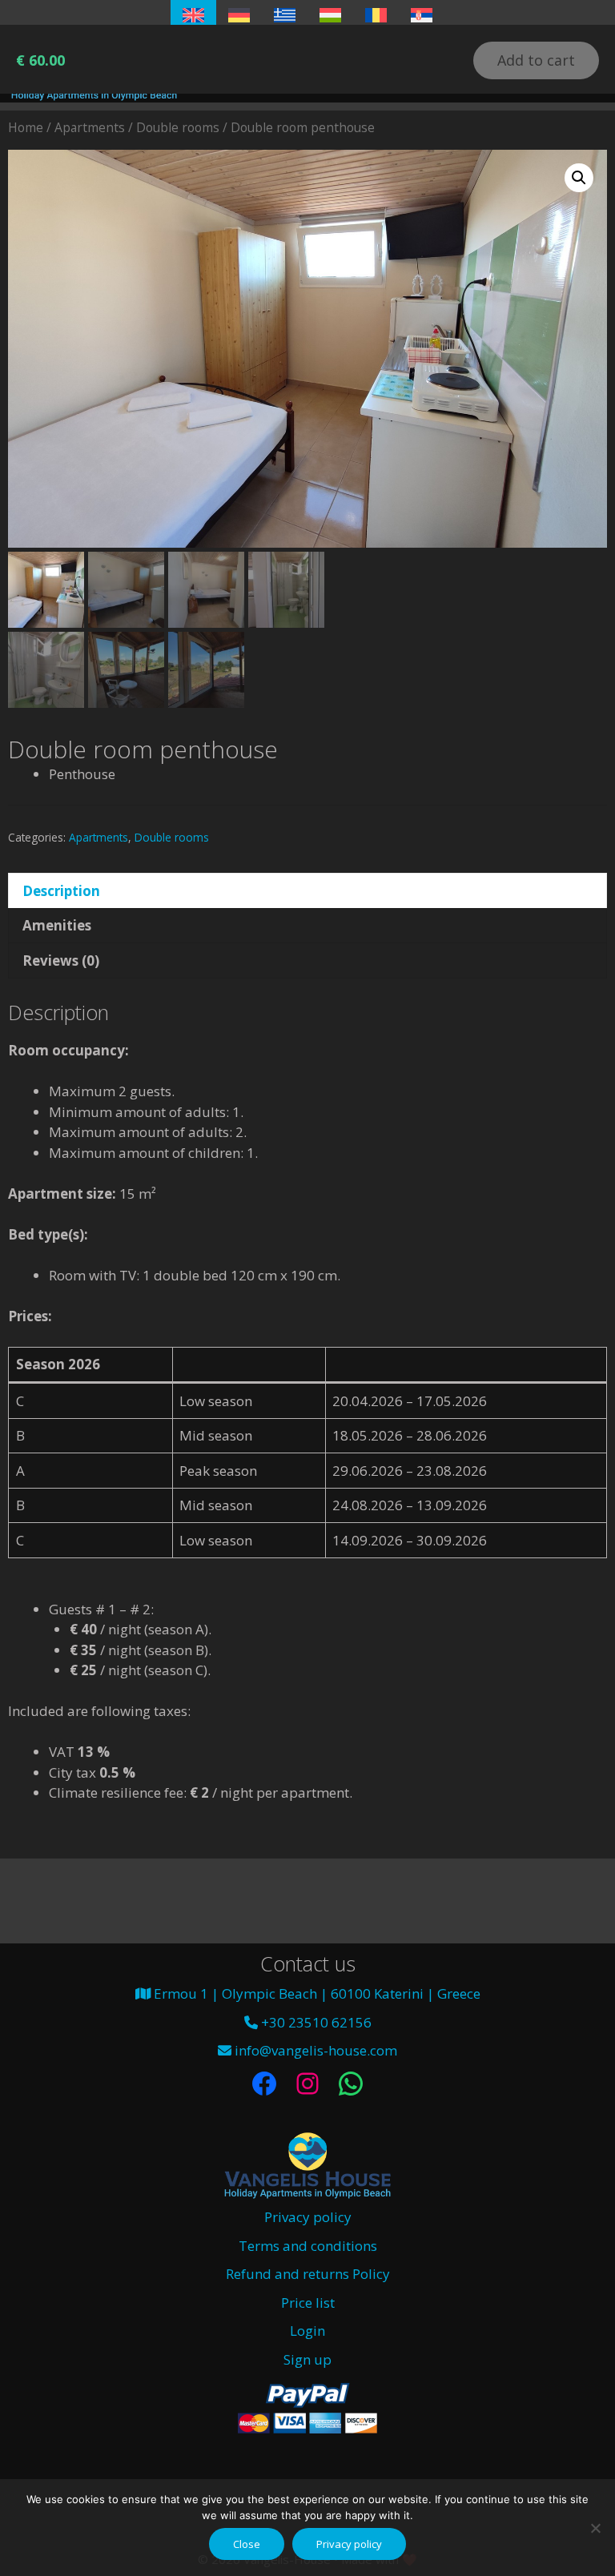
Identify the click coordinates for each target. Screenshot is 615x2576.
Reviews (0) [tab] (61, 960)
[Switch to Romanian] (376, 15)
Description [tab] (61, 891)
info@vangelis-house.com (314, 2050)
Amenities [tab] (57, 925)
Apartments (90, 127)
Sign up (307, 2359)
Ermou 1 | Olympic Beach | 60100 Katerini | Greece (316, 1993)
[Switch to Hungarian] (330, 15)
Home (26, 127)
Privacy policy (308, 2217)
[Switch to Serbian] (422, 15)
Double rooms (178, 127)
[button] (579, 178)
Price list (308, 2303)
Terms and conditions (308, 2246)
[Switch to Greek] (285, 15)
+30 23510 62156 (315, 2022)
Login (307, 2331)
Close (247, 2544)
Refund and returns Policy (308, 2274)
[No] (595, 2528)
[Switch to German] (239, 15)
